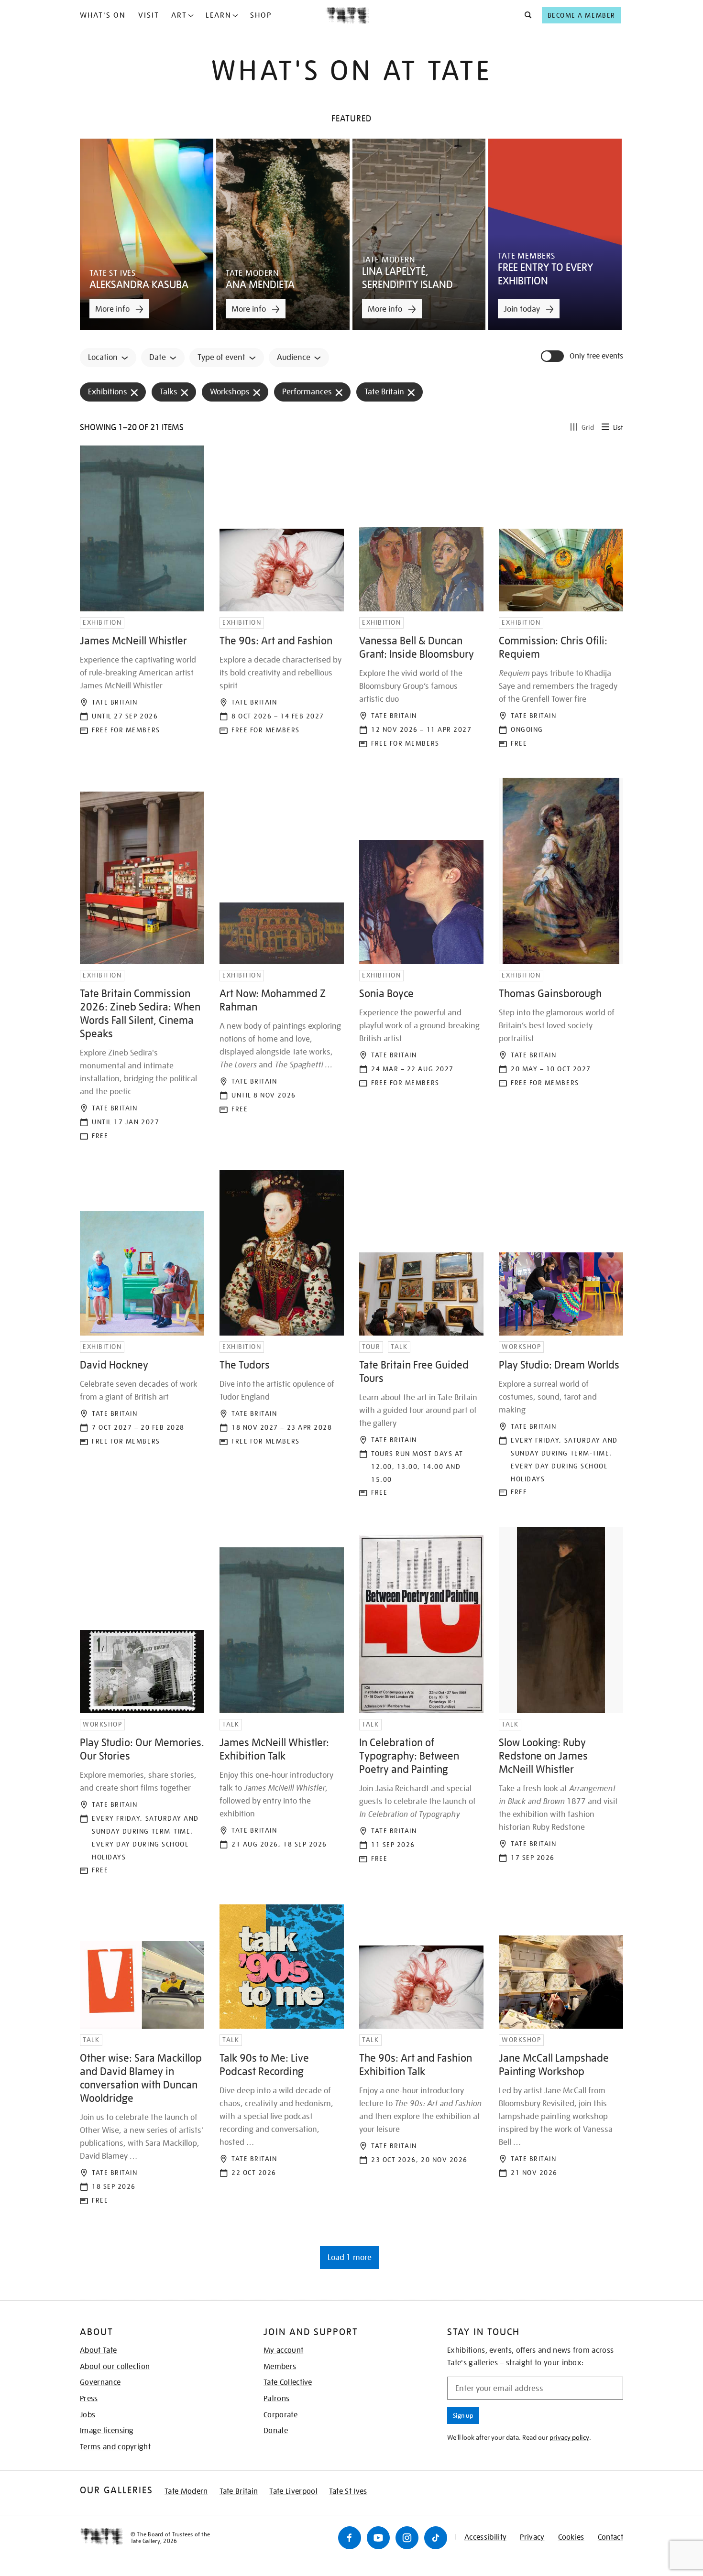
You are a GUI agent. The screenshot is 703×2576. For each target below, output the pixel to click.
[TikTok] (436, 2538)
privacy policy (569, 2437)
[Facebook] (350, 2538)
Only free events (596, 356)
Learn (219, 15)
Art (179, 15)
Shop (261, 15)
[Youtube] (378, 2538)
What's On (103, 15)
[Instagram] (407, 2538)
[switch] (553, 356)
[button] (525, 15)
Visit (149, 15)
